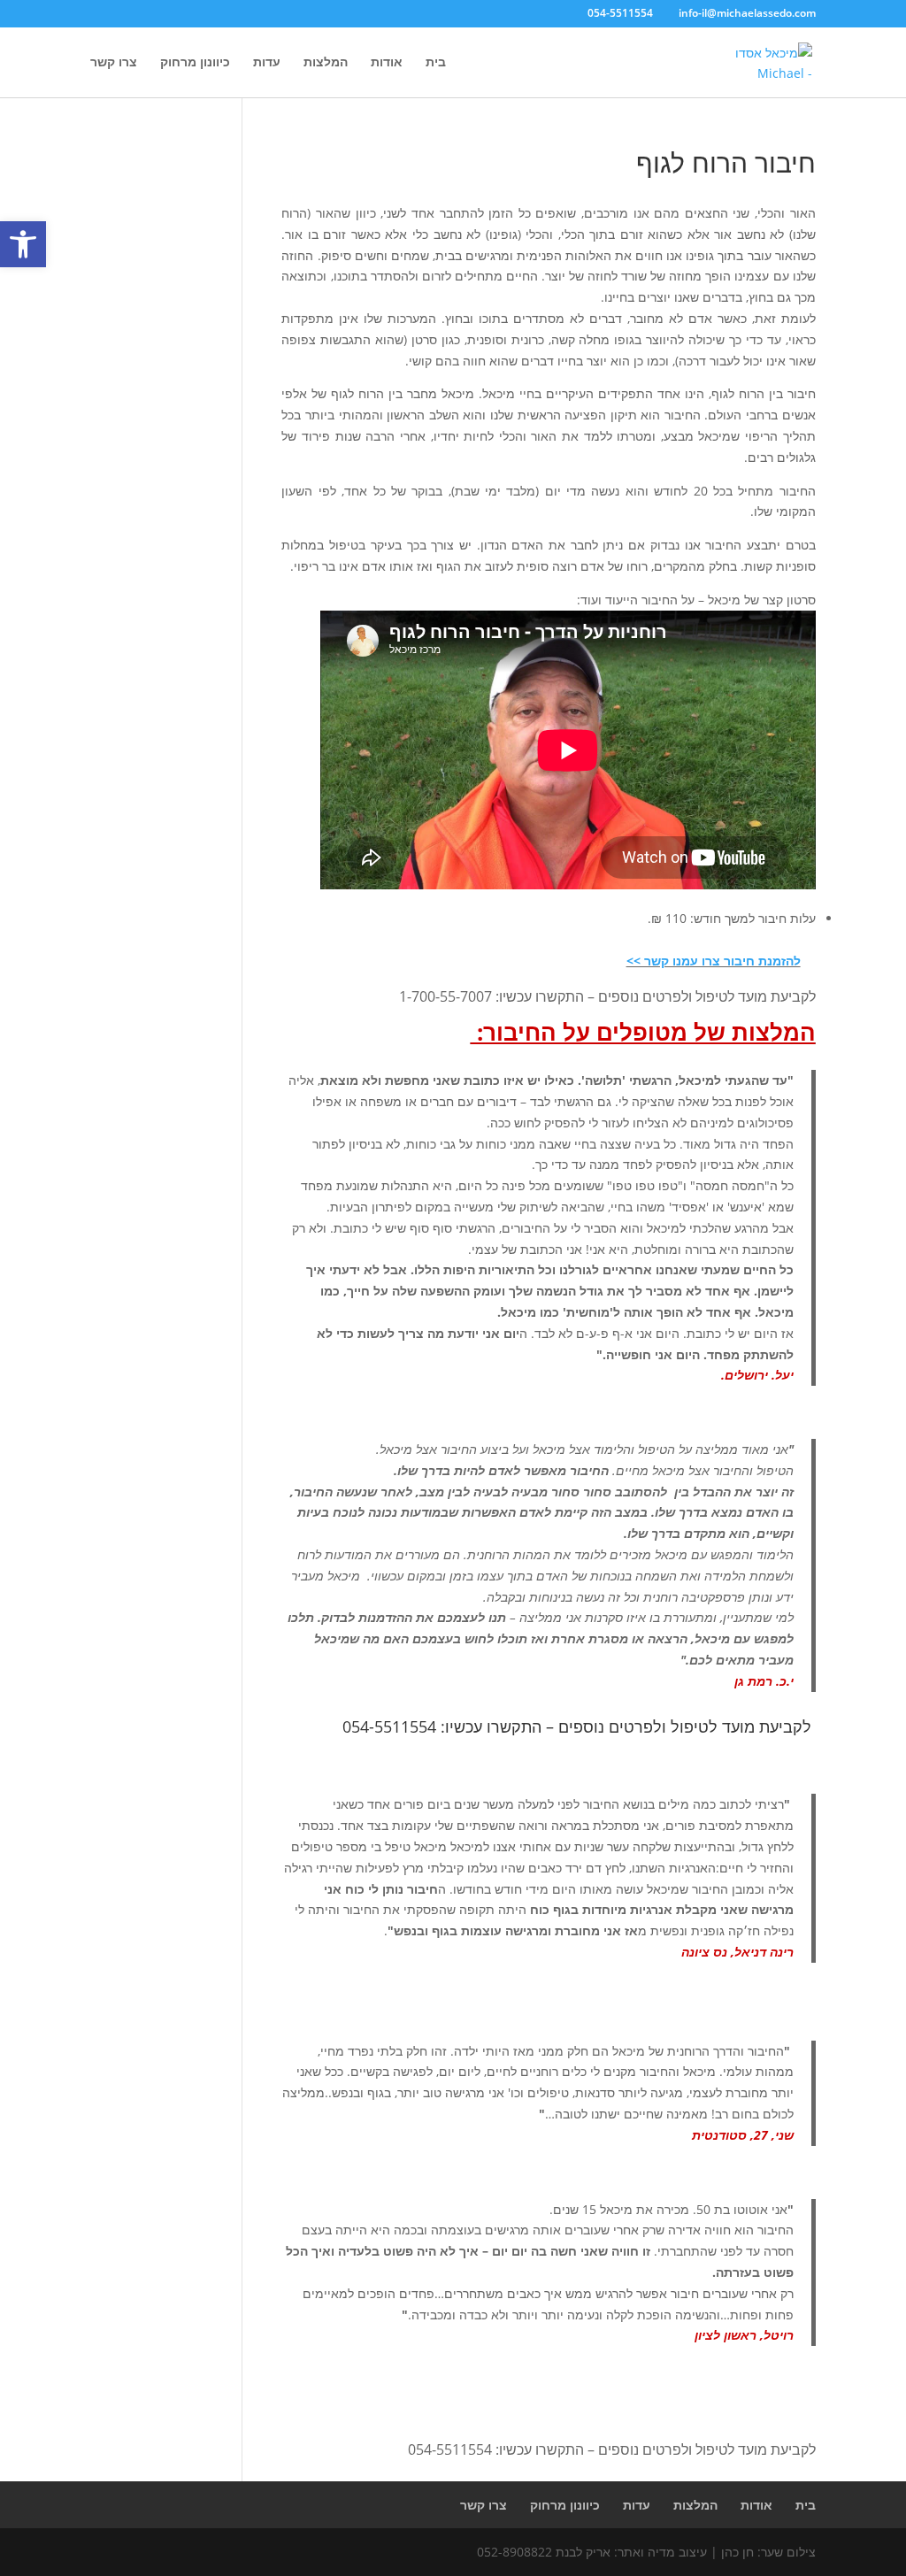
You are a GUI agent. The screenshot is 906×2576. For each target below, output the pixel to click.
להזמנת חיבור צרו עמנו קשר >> (714, 961)
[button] (23, 244)
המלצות (326, 63)
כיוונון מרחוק (195, 63)
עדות (267, 63)
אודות (387, 63)
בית (436, 63)
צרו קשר (114, 63)
